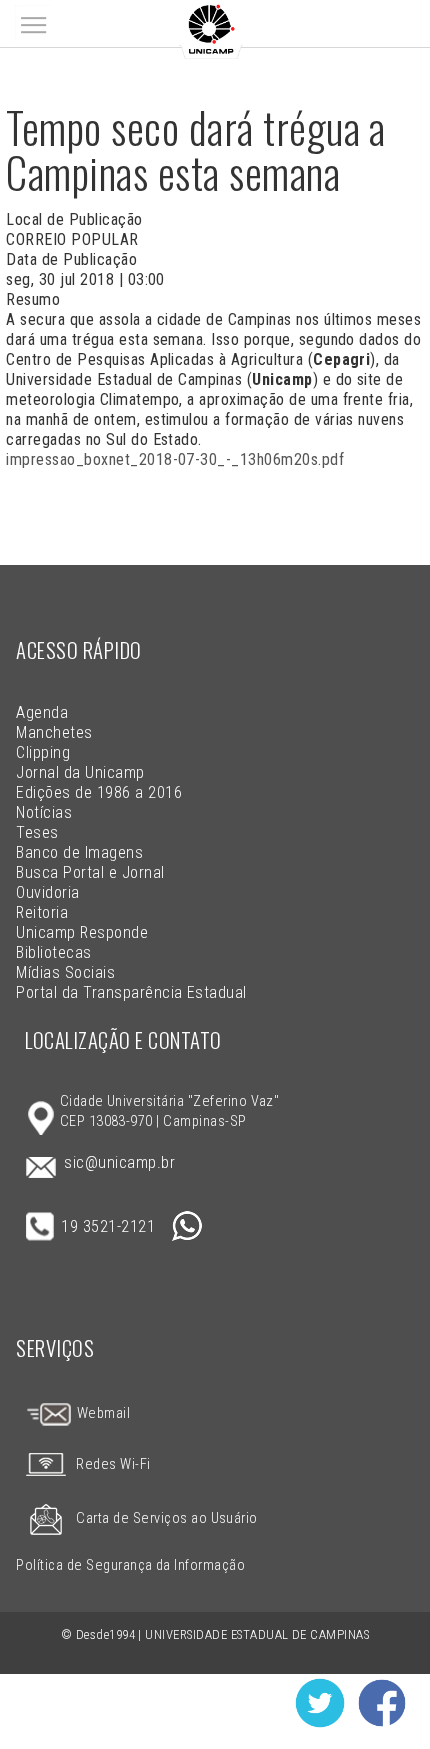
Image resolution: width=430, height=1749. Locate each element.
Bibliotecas (53, 952)
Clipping (43, 752)
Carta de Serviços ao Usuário (166, 1518)
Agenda (42, 712)
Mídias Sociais (65, 972)
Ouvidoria (47, 892)
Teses (37, 832)
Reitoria (42, 912)
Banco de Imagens (79, 852)
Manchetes (54, 732)
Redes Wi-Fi (113, 1464)
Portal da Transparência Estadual (131, 992)
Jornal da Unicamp (80, 772)
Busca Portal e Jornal (90, 872)
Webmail (101, 1413)
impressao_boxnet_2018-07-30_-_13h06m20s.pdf (175, 459)
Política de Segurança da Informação (130, 1565)
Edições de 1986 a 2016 (99, 792)
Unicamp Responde (82, 932)
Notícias (44, 812)
